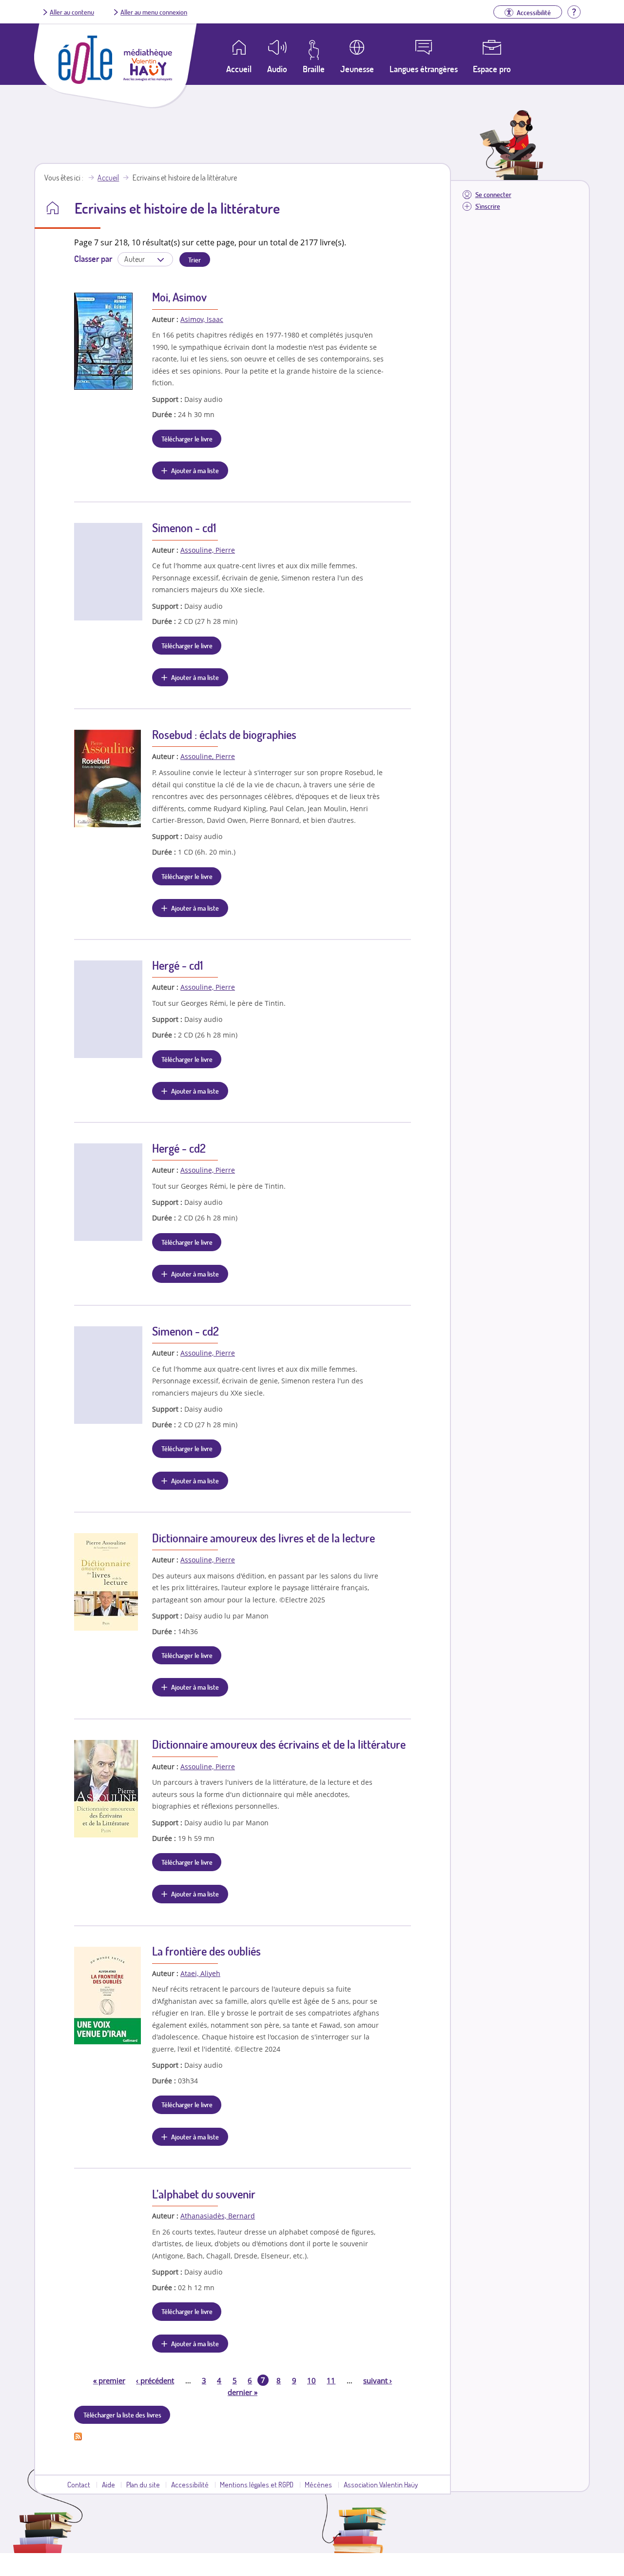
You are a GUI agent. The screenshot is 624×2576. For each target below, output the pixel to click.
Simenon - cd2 (185, 1331)
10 (312, 2380)
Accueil (108, 178)
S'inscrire (488, 206)
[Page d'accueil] (85, 81)
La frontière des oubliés (206, 1951)
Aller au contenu (72, 12)
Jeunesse (357, 69)
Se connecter (493, 194)
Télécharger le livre (187, 439)
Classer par (93, 259)
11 (331, 2380)
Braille (314, 69)
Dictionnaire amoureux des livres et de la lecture (263, 1538)
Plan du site (143, 2484)
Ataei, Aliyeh (200, 1973)
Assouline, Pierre (208, 550)
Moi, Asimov (179, 297)
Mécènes (318, 2484)
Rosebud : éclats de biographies (224, 734)
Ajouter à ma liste (195, 470)
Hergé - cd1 (177, 965)
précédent (155, 2380)
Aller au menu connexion (154, 12)
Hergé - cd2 (179, 1148)
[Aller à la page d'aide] (574, 11)
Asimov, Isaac (202, 319)
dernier (243, 2392)
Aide (108, 2484)
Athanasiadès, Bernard (218, 2216)
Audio (277, 69)
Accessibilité (190, 2484)
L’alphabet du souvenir (204, 2194)
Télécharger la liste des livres (122, 2415)
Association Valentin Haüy (381, 2484)
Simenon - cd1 (184, 528)
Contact (79, 2484)
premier (109, 2380)
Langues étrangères (424, 69)
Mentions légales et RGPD (257, 2484)
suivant (378, 2380)
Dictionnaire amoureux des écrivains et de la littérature (279, 1744)
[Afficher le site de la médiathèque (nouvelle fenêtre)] (148, 78)
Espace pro (492, 69)
